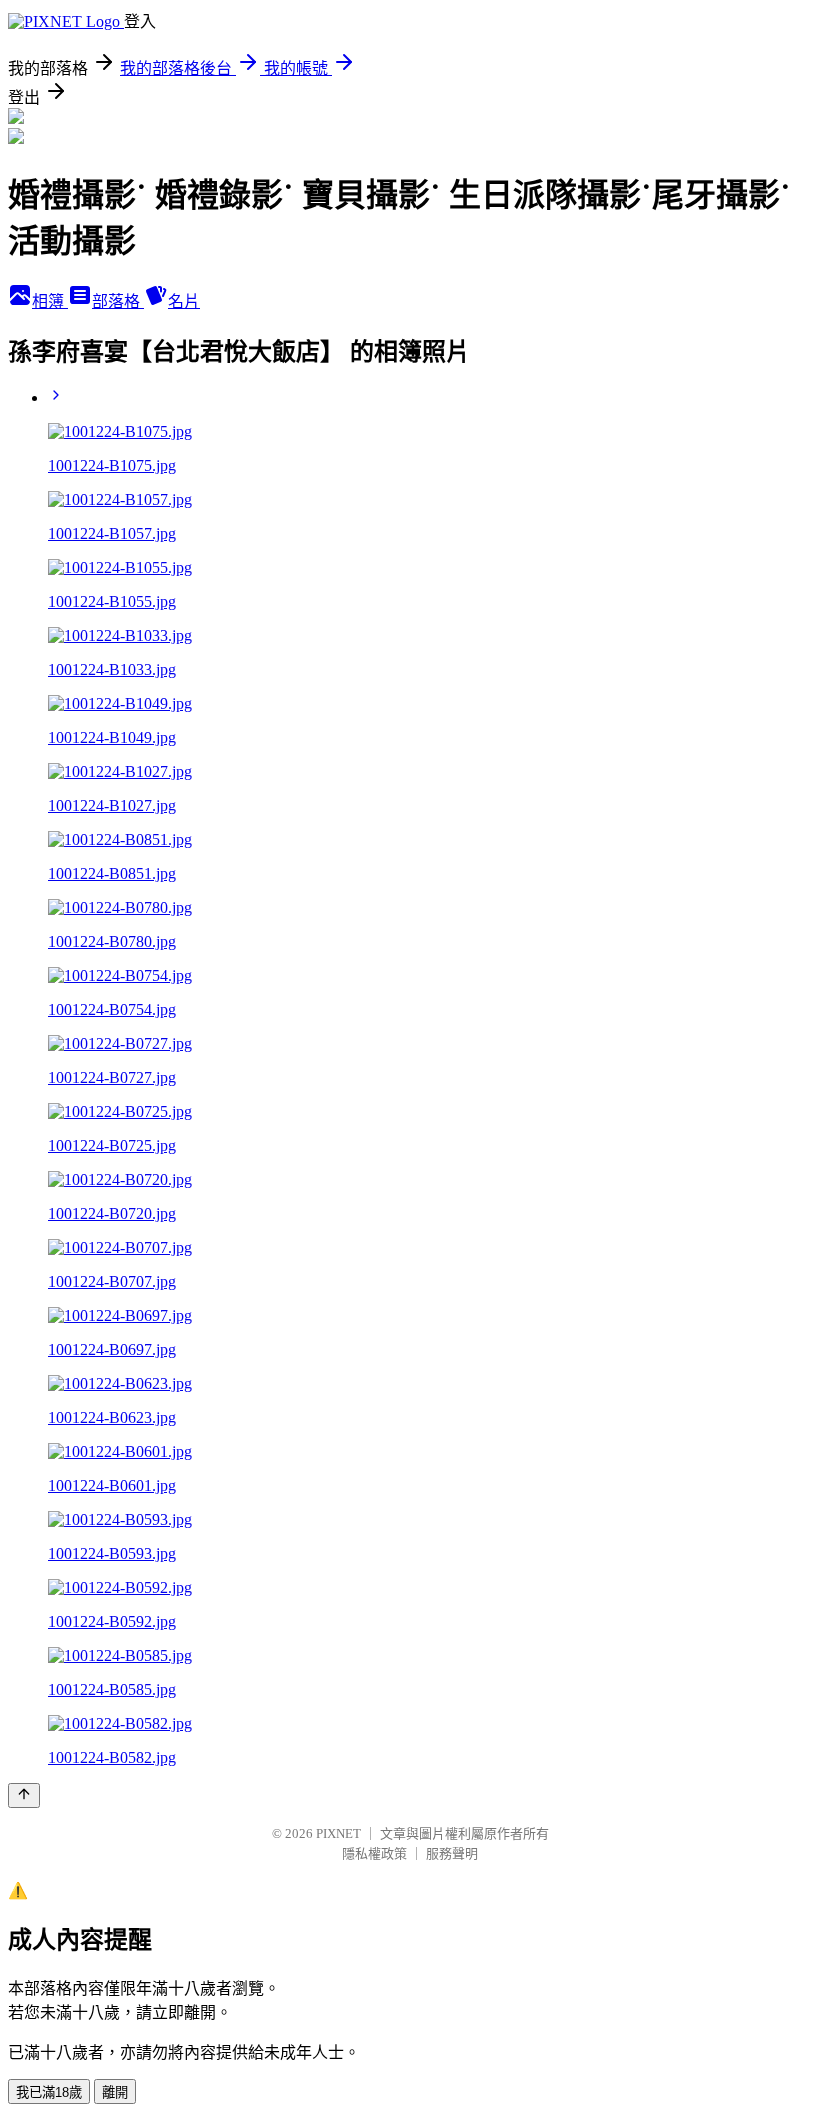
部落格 (118, 301)
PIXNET (338, 1833)
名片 (184, 301)
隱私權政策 (374, 1853)
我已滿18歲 (49, 2092)
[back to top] (24, 1795)
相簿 (50, 301)
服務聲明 (452, 1853)
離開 (115, 2092)
